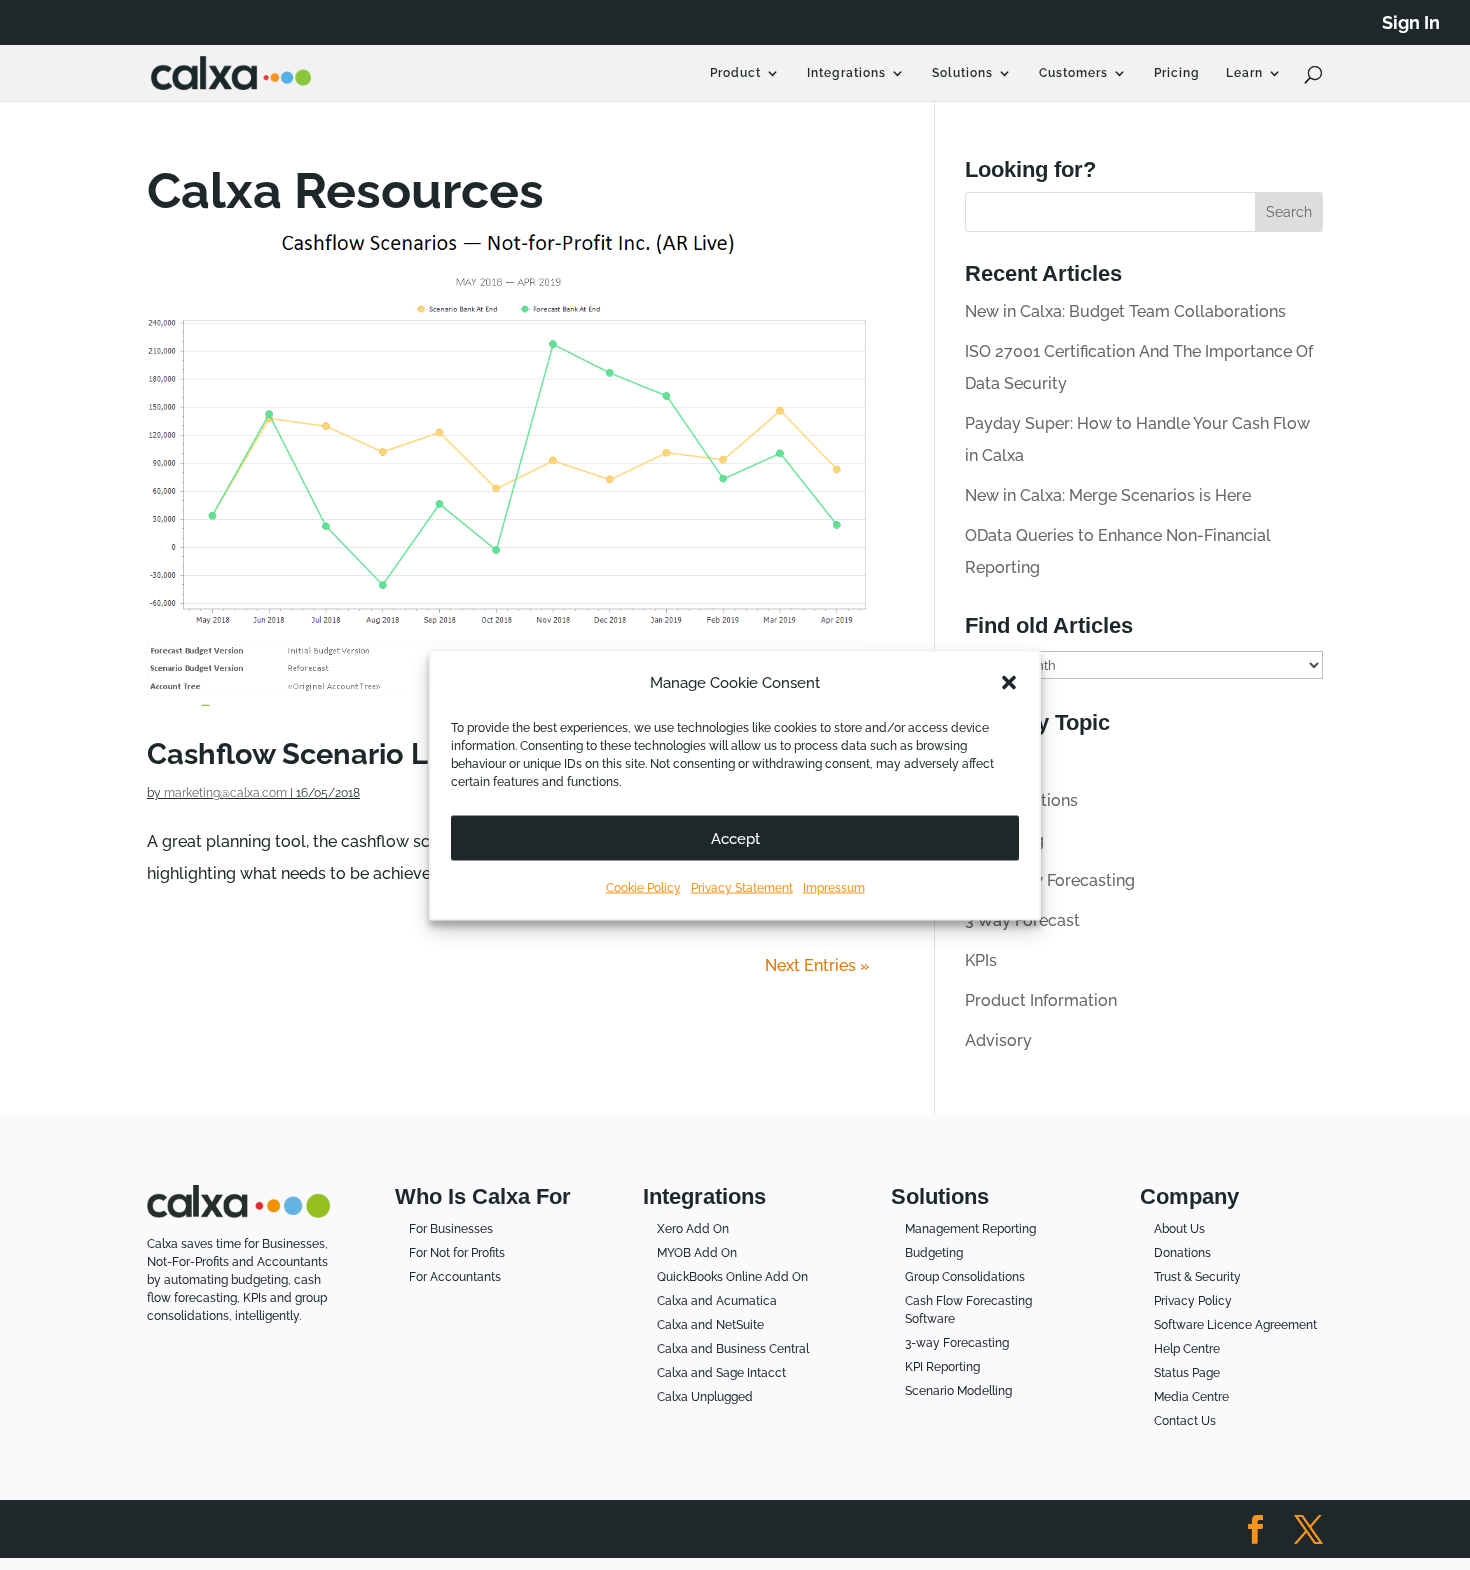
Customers (1073, 73)
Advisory (998, 1040)
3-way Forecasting (957, 1343)
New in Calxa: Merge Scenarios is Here (1108, 495)
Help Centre (1187, 1349)
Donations (1182, 1253)
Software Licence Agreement (1235, 1325)
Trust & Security (1197, 1277)
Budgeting (934, 1253)
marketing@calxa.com (225, 793)
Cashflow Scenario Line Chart (350, 753)
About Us (1179, 1229)
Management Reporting (970, 1229)
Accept (735, 838)
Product (735, 73)
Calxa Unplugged (705, 1397)
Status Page (1187, 1373)
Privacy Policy (1193, 1301)
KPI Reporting (942, 1367)
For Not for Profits (457, 1253)
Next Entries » (817, 965)
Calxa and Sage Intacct (721, 1373)
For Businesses (451, 1229)
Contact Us (1185, 1421)
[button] (1009, 683)
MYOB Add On (697, 1253)
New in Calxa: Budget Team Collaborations (1125, 311)
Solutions (962, 73)
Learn (1244, 73)
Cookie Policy (643, 888)
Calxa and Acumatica (717, 1301)
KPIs (981, 960)
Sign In (1411, 23)
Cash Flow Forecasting (1050, 880)
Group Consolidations (965, 1277)
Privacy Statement (742, 888)
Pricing (1177, 73)
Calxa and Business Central (733, 1349)
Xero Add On (693, 1229)
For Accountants (455, 1277)
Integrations (846, 73)
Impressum (834, 888)
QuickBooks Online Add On (732, 1277)
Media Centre (1191, 1397)
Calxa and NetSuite (710, 1325)
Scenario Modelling (958, 1391)
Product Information (1041, 1000)
